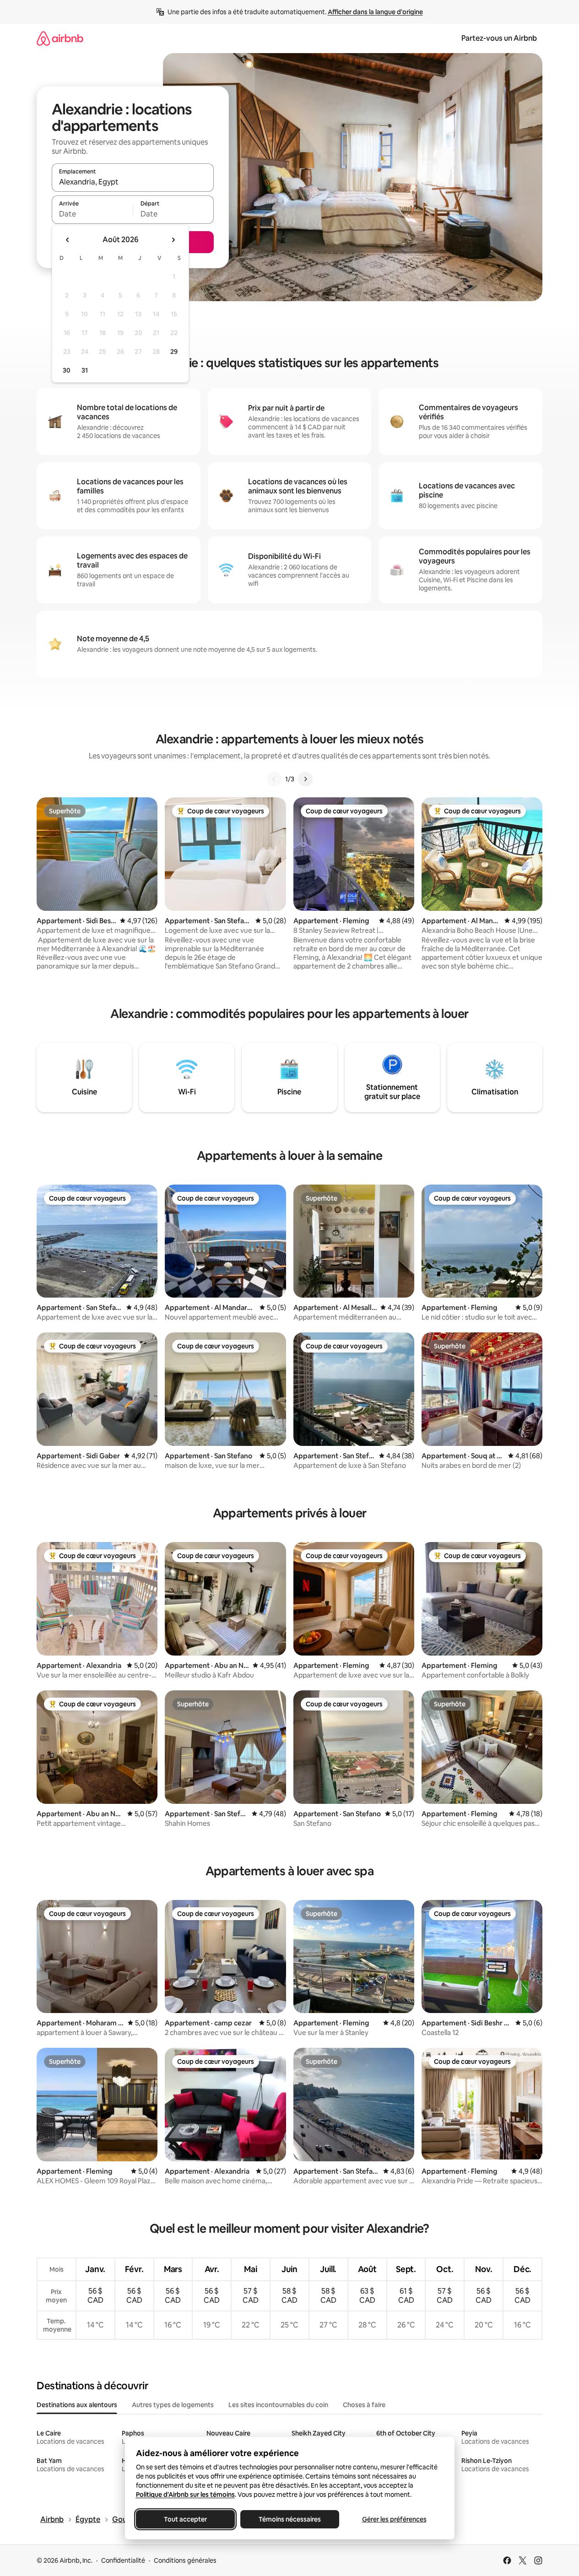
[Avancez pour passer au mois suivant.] (173, 240)
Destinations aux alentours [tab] (77, 2405)
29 (174, 352)
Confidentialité (123, 2560)
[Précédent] (274, 779)
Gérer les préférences (394, 2519)
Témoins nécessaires (290, 2519)
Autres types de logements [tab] (173, 2405)
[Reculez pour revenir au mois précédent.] (68, 240)
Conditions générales (185, 2560)
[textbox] (92, 214)
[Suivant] (305, 779)
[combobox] (133, 182)
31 (85, 370)
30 (67, 370)
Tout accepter (185, 2519)
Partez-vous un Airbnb (499, 38)
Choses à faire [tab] (364, 2405)
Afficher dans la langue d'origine (375, 12)
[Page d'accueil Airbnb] (60, 38)
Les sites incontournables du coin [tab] (278, 2405)
